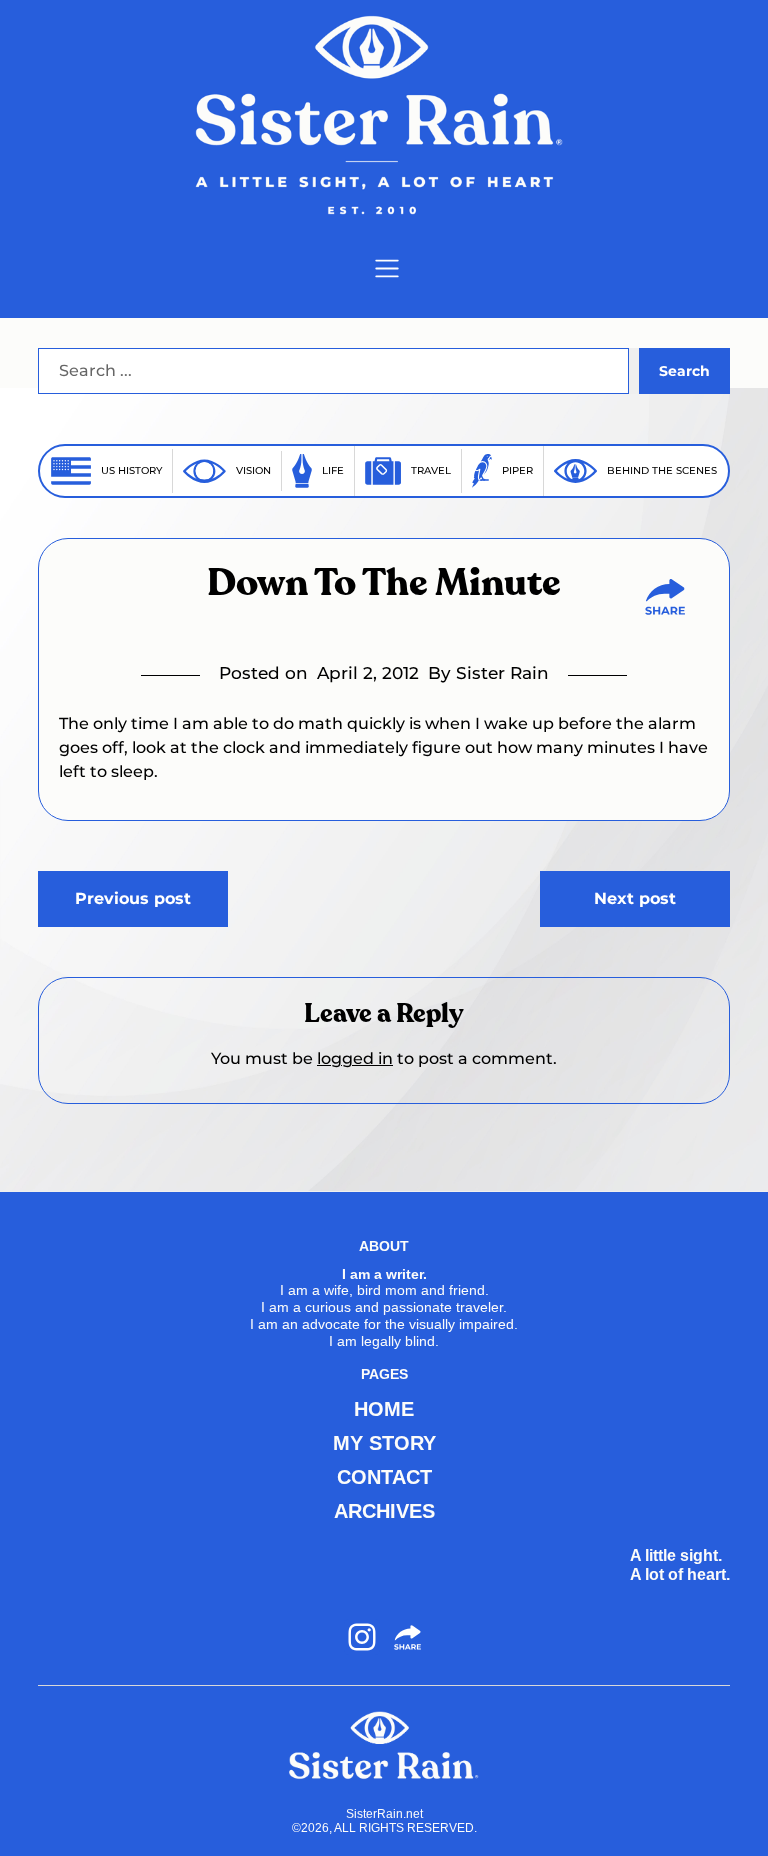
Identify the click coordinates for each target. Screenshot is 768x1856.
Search (684, 371)
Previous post (133, 898)
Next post (635, 898)
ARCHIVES (384, 1511)
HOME (384, 1409)
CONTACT (384, 1477)
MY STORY (384, 1443)
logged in (355, 1058)
